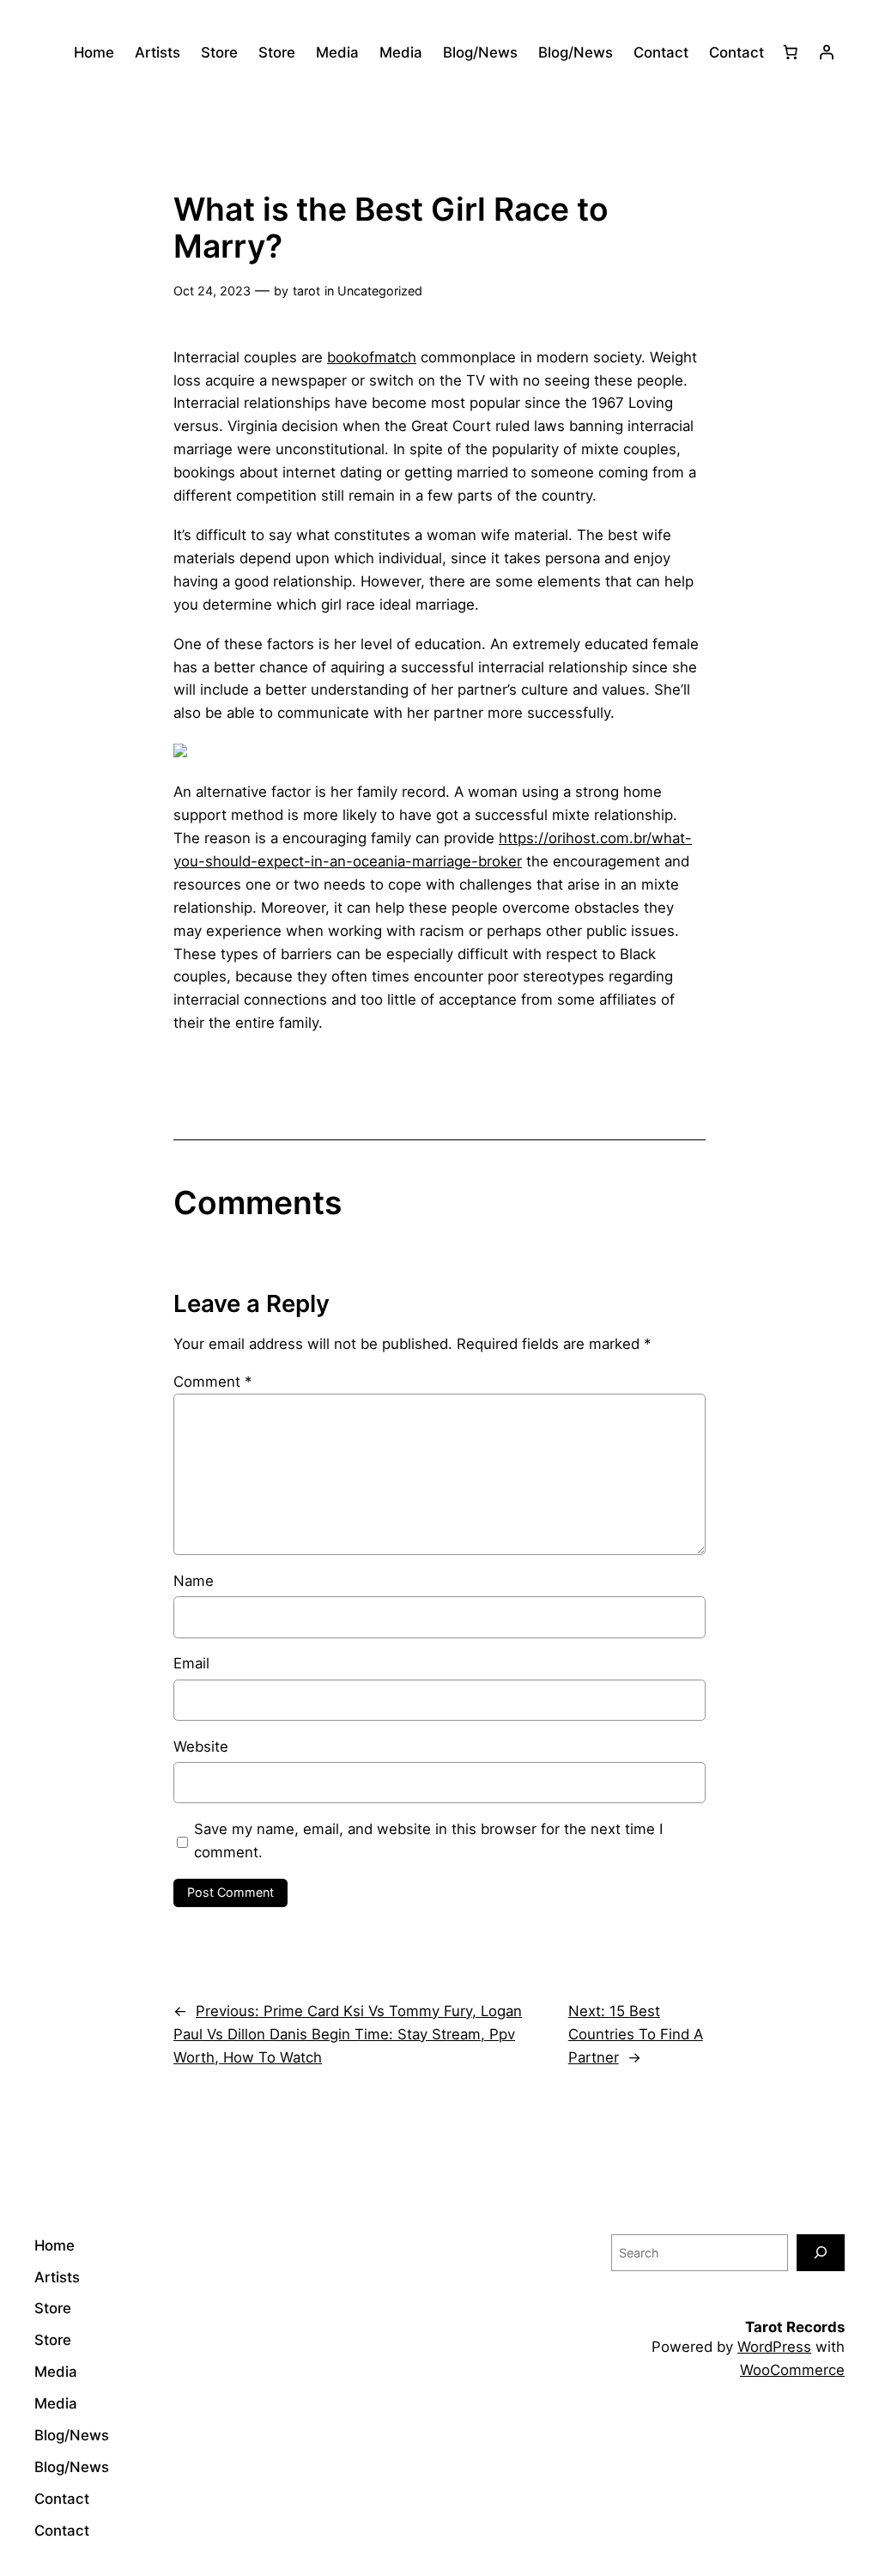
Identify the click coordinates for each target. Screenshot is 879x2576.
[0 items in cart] (791, 52)
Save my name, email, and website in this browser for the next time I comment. (428, 1841)
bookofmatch (372, 357)
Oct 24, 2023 (212, 291)
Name (194, 1581)
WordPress (774, 2347)
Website (201, 1747)
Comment (212, 1382)
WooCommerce (792, 2370)
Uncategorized (380, 291)
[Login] (827, 52)
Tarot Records (795, 2327)
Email (191, 1663)
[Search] (821, 2253)
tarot (306, 291)
